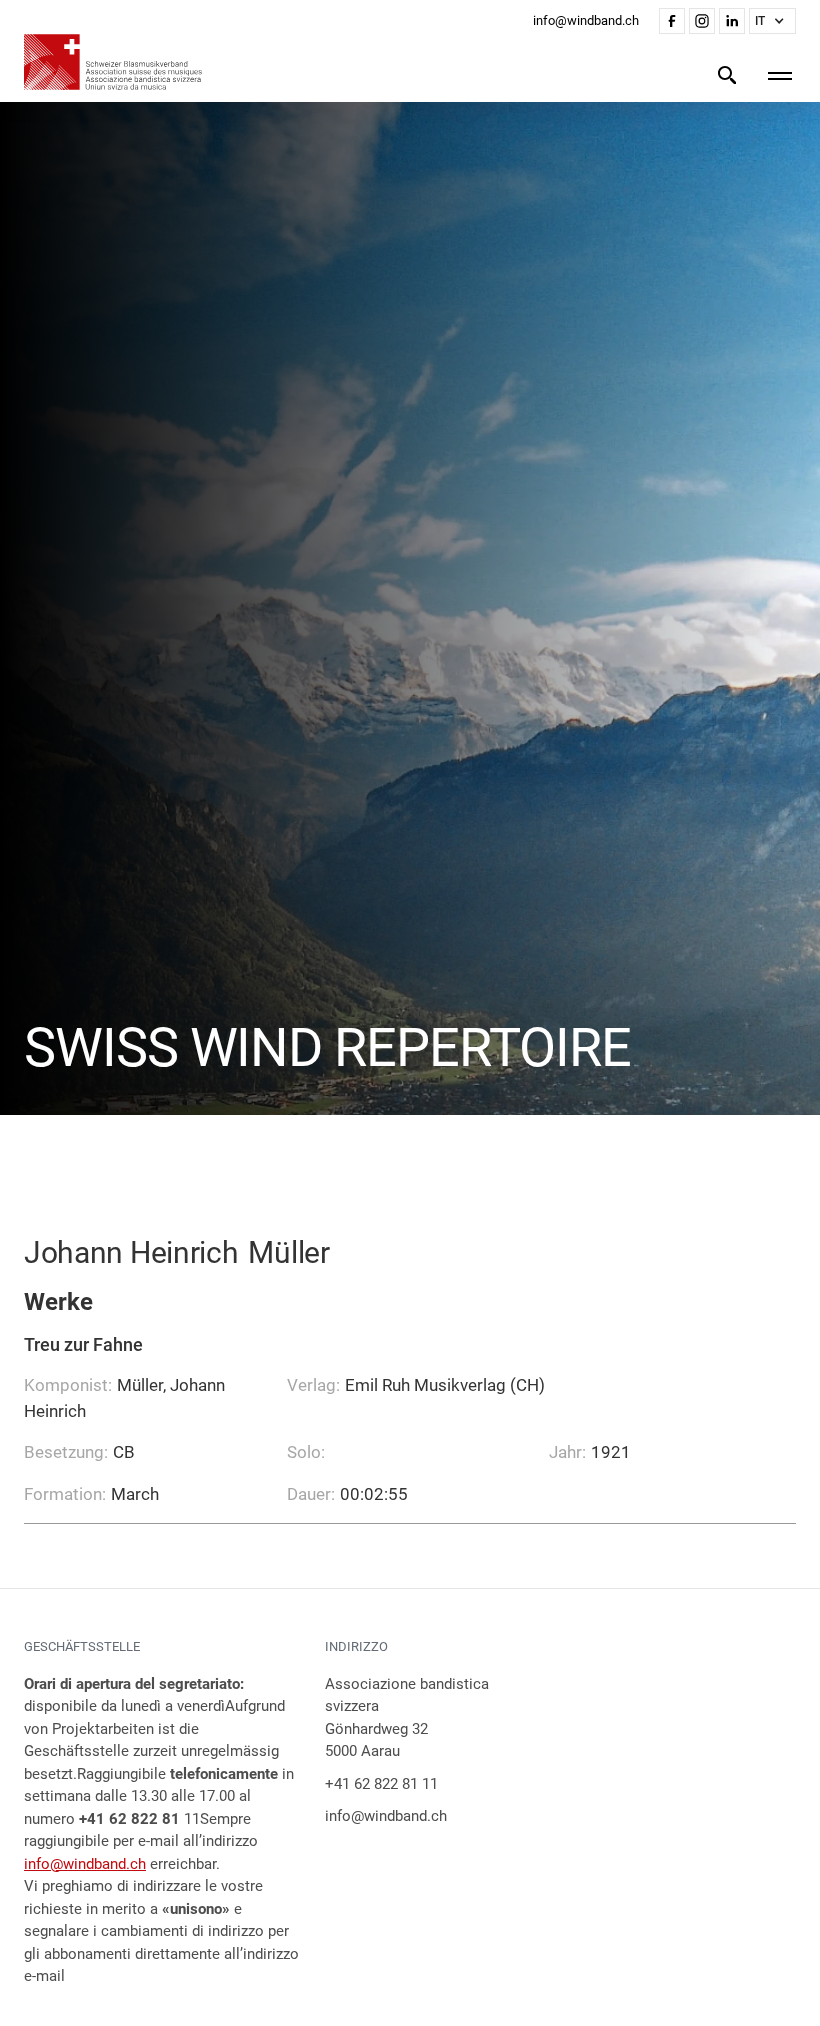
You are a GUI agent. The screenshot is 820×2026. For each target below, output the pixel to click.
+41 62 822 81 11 (381, 1784)
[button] (772, 21)
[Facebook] (672, 21)
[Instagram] (702, 21)
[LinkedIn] (732, 21)
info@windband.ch (85, 1864)
